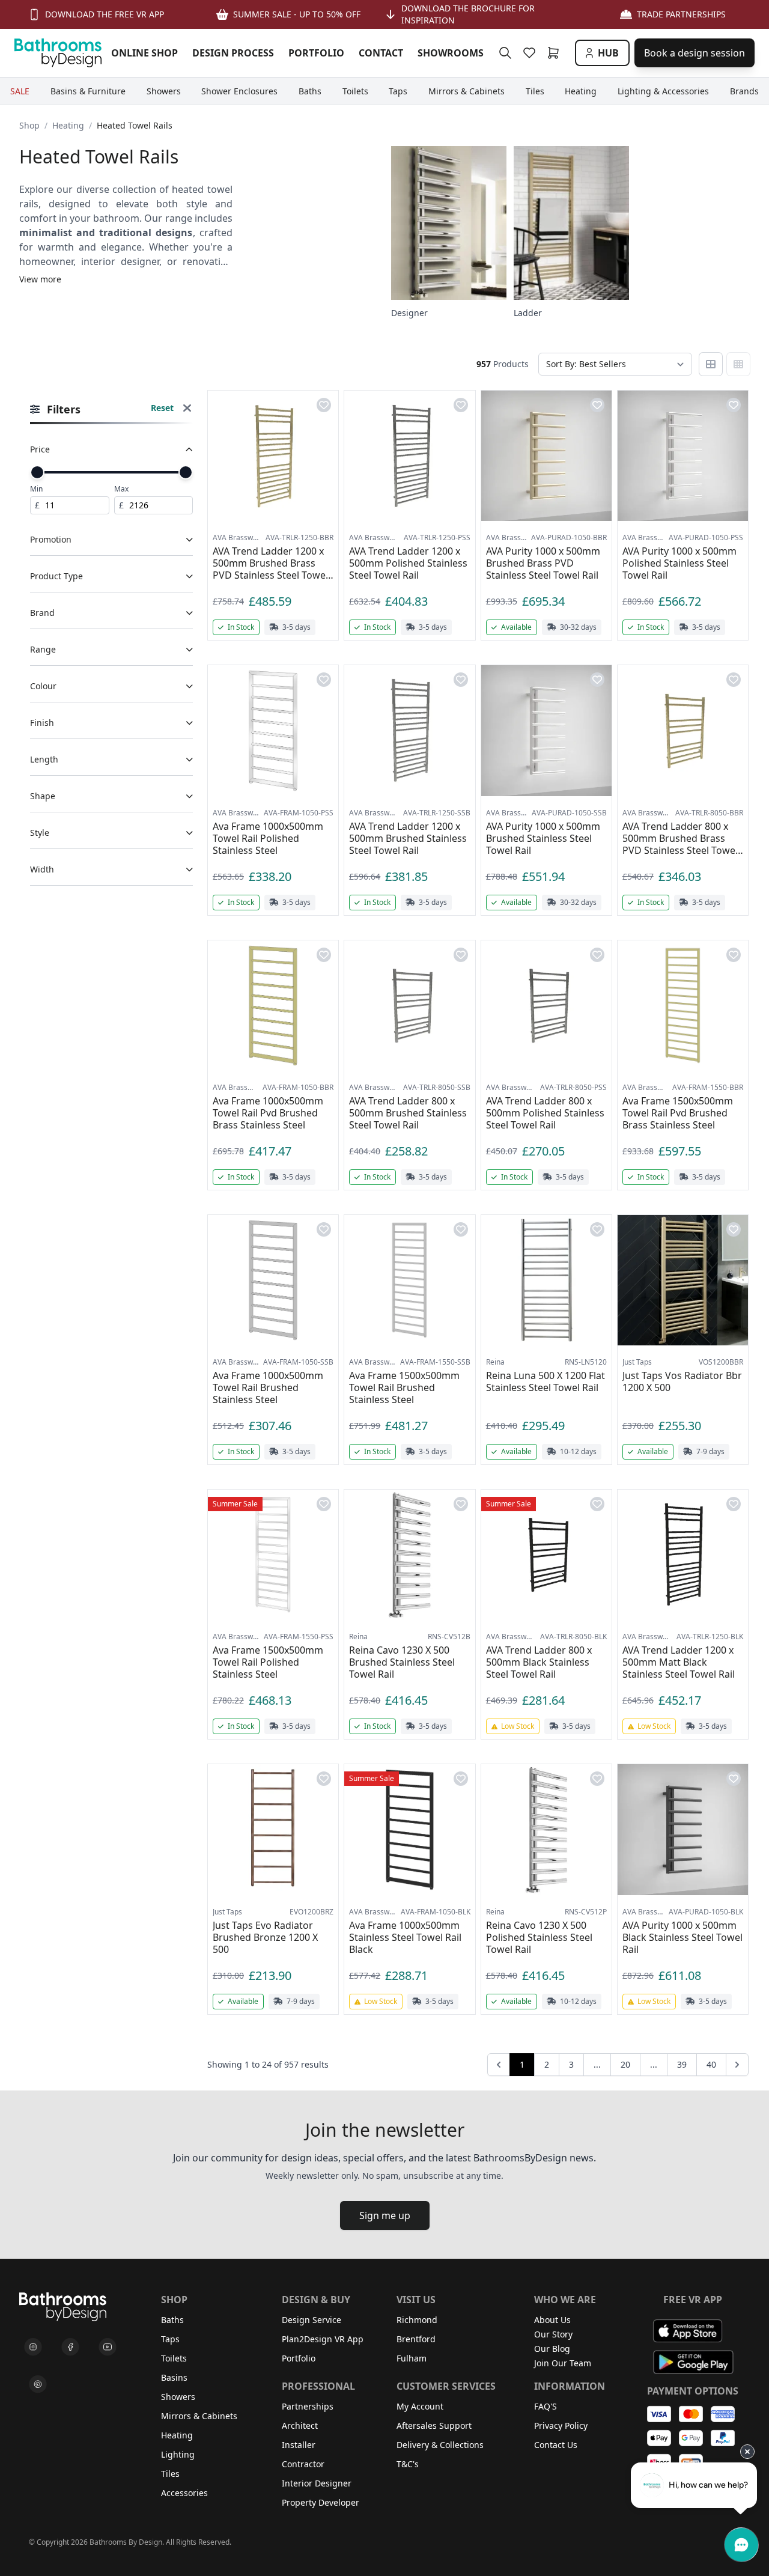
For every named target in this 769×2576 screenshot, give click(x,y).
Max (121, 489)
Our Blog (552, 2349)
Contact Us (556, 2445)
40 (711, 2064)
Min (36, 489)
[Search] (505, 53)
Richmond (417, 2320)
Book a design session (695, 53)
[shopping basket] (556, 53)
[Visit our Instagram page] (33, 2347)
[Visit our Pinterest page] (38, 2384)
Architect (300, 2425)
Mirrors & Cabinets (199, 2416)
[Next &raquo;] (737, 2065)
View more (40, 279)
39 (682, 2064)
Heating (68, 125)
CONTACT (381, 53)
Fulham (412, 2358)
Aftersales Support (434, 2425)
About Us (552, 2320)
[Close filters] (187, 410)
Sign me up (385, 2215)
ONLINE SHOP (144, 53)
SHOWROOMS (451, 53)
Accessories (184, 2493)
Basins (174, 2377)
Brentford (416, 2339)
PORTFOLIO (316, 53)
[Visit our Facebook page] (70, 2347)
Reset (162, 408)
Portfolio (299, 2358)
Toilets (174, 2358)
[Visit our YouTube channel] (108, 2347)
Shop (29, 125)
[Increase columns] (738, 364)
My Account (420, 2406)
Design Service (312, 2320)
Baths (172, 2320)
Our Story (553, 2334)
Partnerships (308, 2406)
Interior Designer (317, 2483)
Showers (178, 2397)
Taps (170, 2339)
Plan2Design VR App (323, 2339)
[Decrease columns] (711, 364)
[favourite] (532, 53)
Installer (299, 2445)
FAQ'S (546, 2406)
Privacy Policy (561, 2425)
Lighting (178, 2454)
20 (625, 2064)
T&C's (408, 2464)
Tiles (170, 2474)
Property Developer (321, 2502)
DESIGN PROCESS (233, 53)
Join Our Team (563, 2363)
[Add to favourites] (324, 405)
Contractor (303, 2464)
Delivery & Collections (440, 2445)
